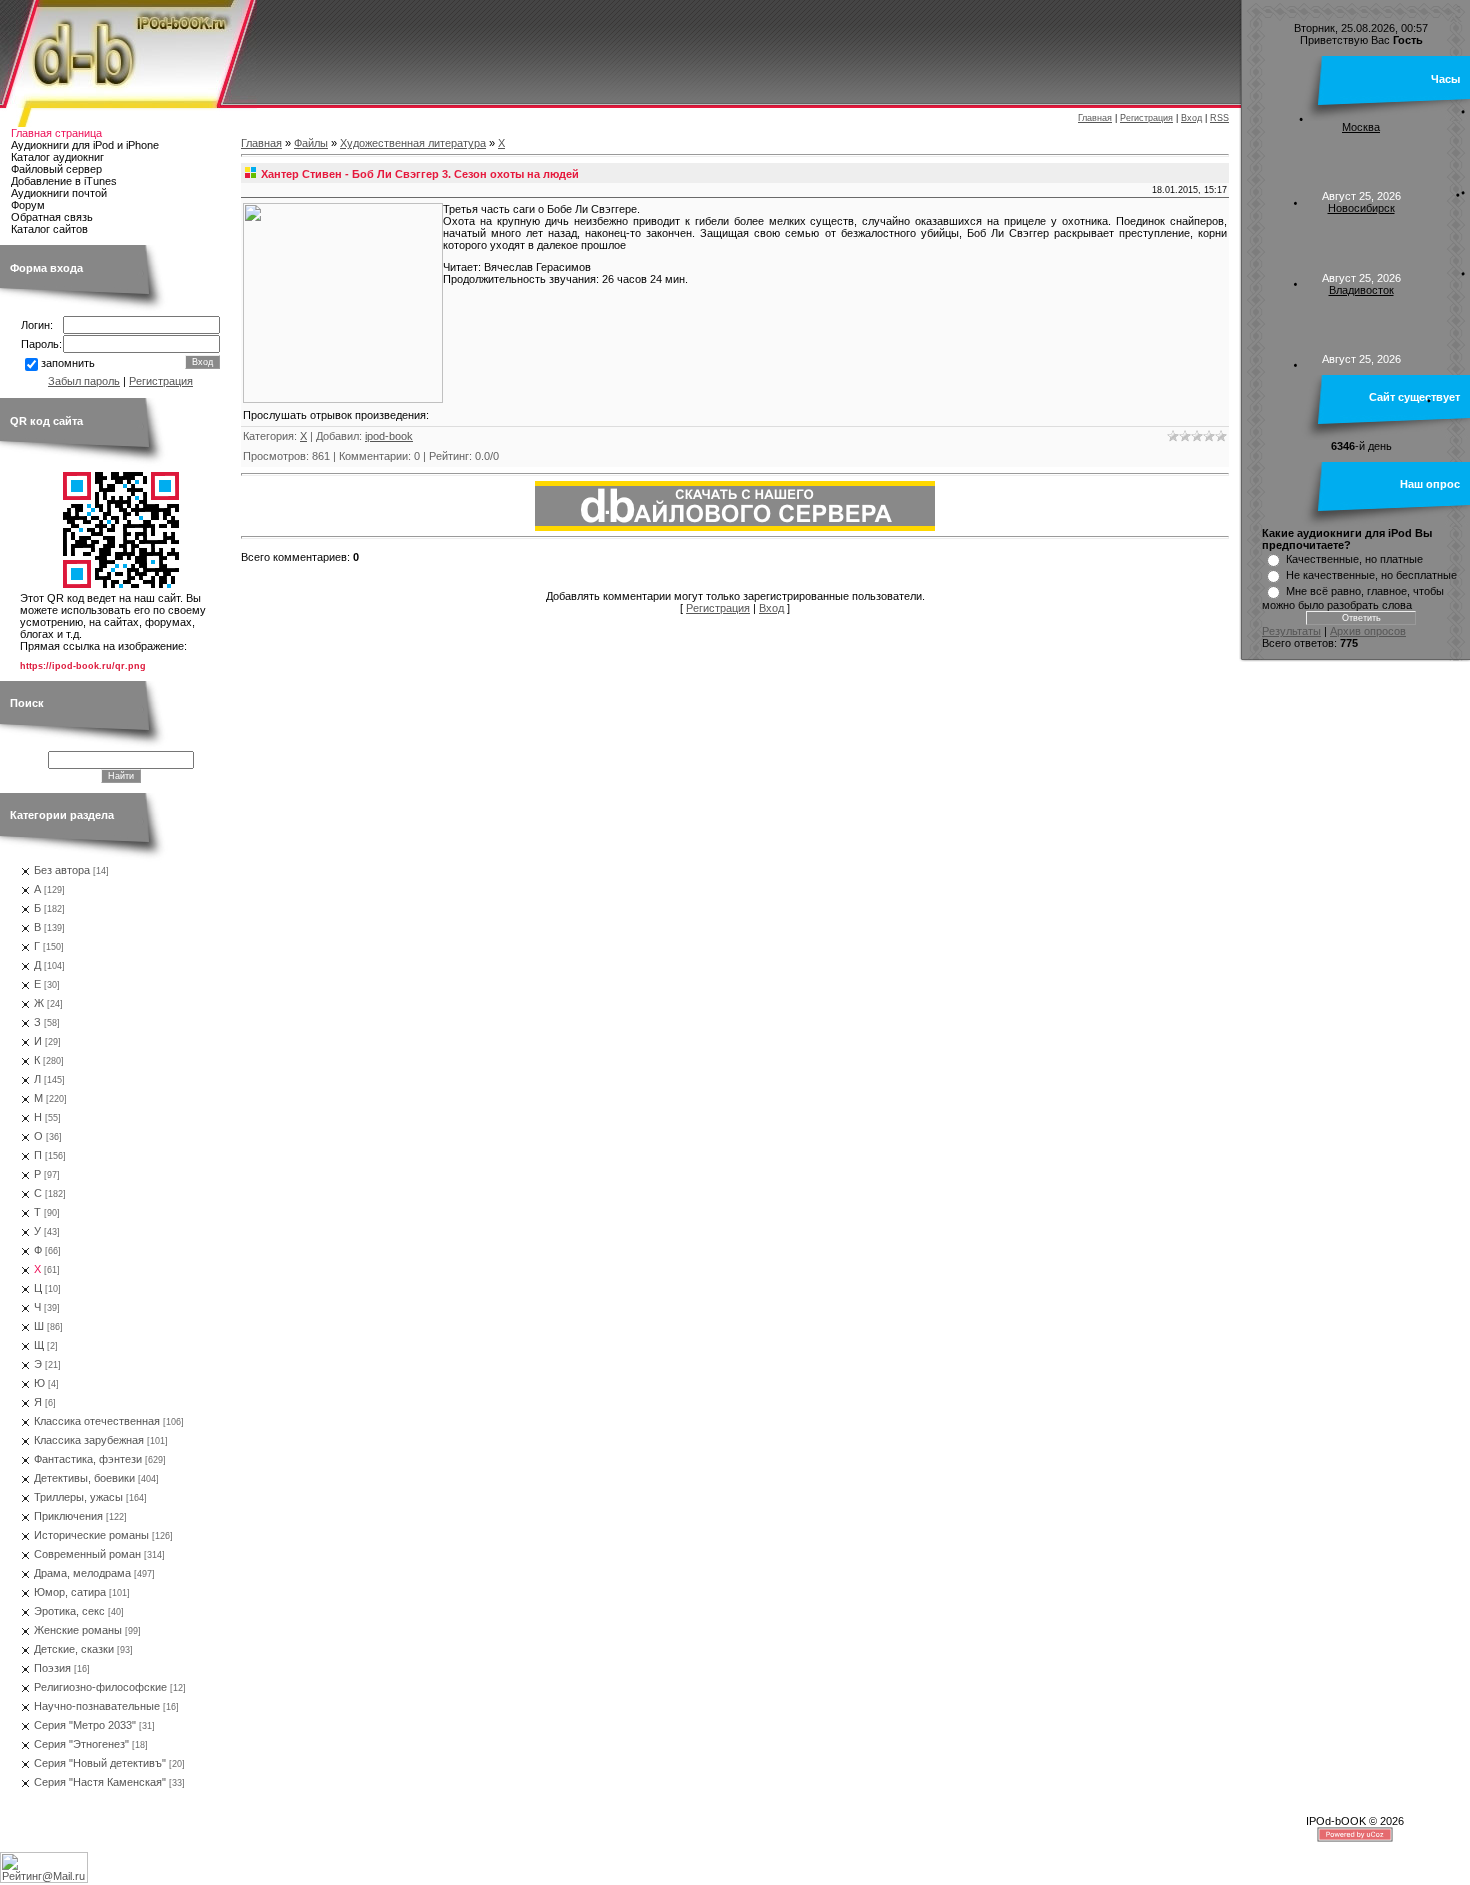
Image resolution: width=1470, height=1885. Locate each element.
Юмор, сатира (70, 1592)
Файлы (311, 143)
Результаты (1291, 631)
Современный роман (87, 1554)
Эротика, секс (69, 1611)
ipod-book (389, 436)
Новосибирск (1361, 208)
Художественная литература (413, 143)
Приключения (68, 1516)
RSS (1219, 118)
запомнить (68, 363)
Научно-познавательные (97, 1706)
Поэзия (52, 1668)
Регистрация (1146, 118)
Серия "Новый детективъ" (100, 1763)
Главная (1095, 118)
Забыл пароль (84, 381)
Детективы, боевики (84, 1478)
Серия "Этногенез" (81, 1744)
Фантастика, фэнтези (88, 1459)
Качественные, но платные (1354, 559)
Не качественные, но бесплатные (1371, 575)
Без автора (62, 870)
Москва (1361, 127)
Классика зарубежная (89, 1440)
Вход (1191, 118)
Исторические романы (91, 1535)
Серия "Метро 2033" (85, 1725)
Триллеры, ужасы (78, 1497)
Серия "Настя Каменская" (100, 1782)
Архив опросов (1368, 631)
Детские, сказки (74, 1649)
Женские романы (78, 1630)
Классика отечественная (97, 1421)
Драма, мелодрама (82, 1573)
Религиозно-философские (100, 1687)
